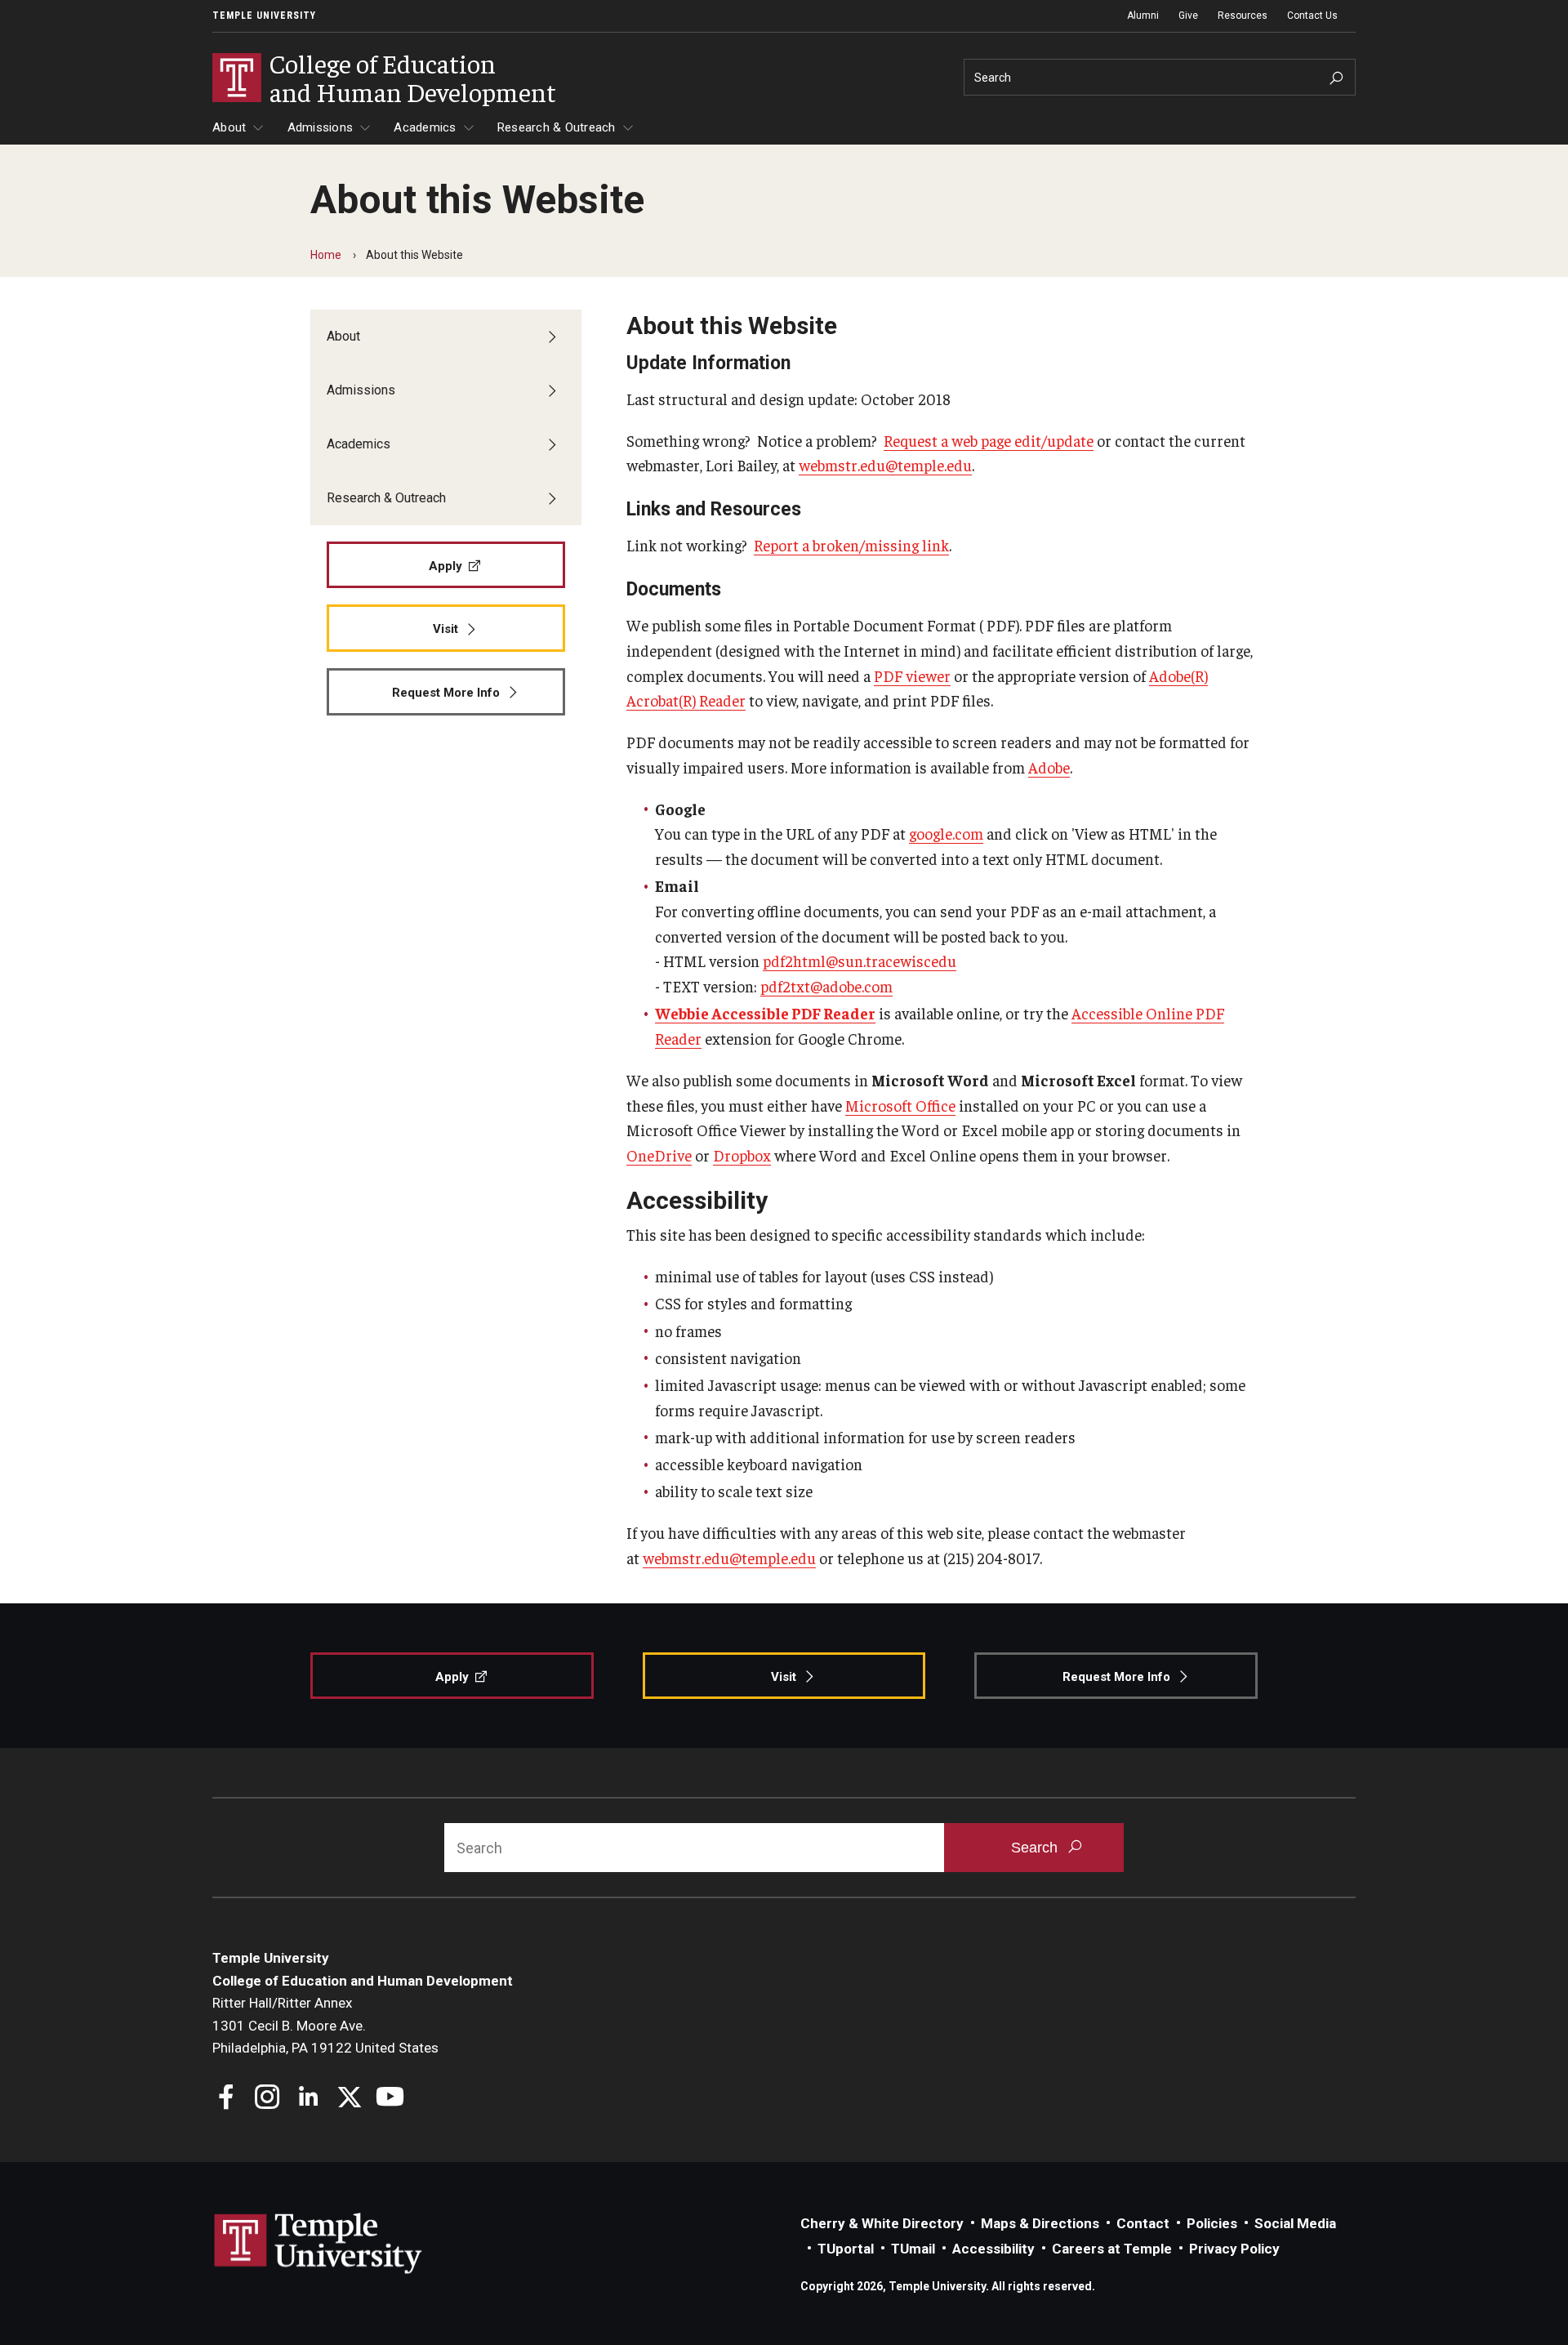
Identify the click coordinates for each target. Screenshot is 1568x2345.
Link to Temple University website (318, 2244)
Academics (425, 127)
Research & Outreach (557, 127)
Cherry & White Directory (882, 2223)
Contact (1143, 2223)
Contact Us (1312, 16)
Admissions (321, 127)
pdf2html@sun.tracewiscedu (860, 961)
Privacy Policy (1234, 2249)
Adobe (1049, 767)
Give (1188, 16)
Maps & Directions (1040, 2223)
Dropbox (742, 1155)
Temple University (264, 16)
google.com (946, 833)
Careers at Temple (1112, 2249)
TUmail (913, 2249)
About (229, 127)
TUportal (846, 2249)
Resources (1243, 16)
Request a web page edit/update (989, 440)
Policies (1212, 2223)
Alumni (1143, 16)
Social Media (1295, 2223)
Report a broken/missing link (851, 545)
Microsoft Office (900, 1105)
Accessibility (993, 2249)
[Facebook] (227, 2099)
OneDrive (659, 1155)
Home (326, 255)
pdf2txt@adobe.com (826, 986)
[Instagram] (267, 2099)
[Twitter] (349, 2099)
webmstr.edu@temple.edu (885, 465)
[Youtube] (390, 2099)
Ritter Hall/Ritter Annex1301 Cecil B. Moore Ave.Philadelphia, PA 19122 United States (325, 2025)
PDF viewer (912, 675)
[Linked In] (308, 2099)
